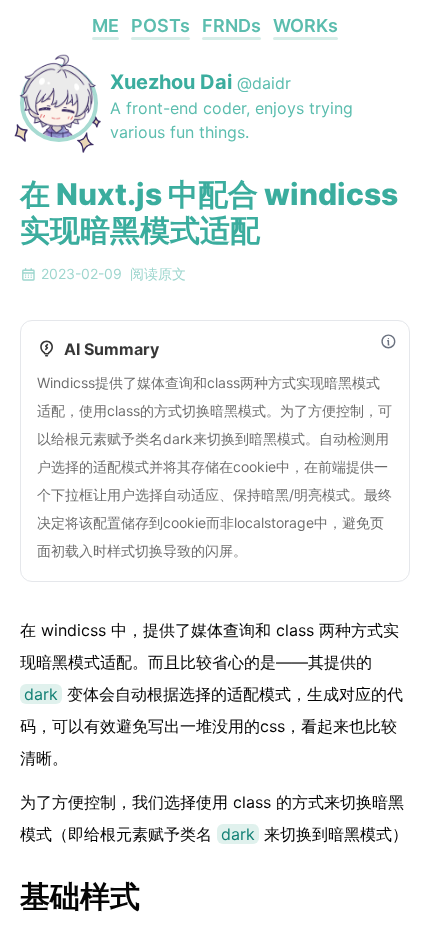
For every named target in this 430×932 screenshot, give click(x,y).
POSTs (160, 25)
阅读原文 (158, 273)
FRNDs (231, 25)
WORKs (305, 25)
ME (105, 25)
